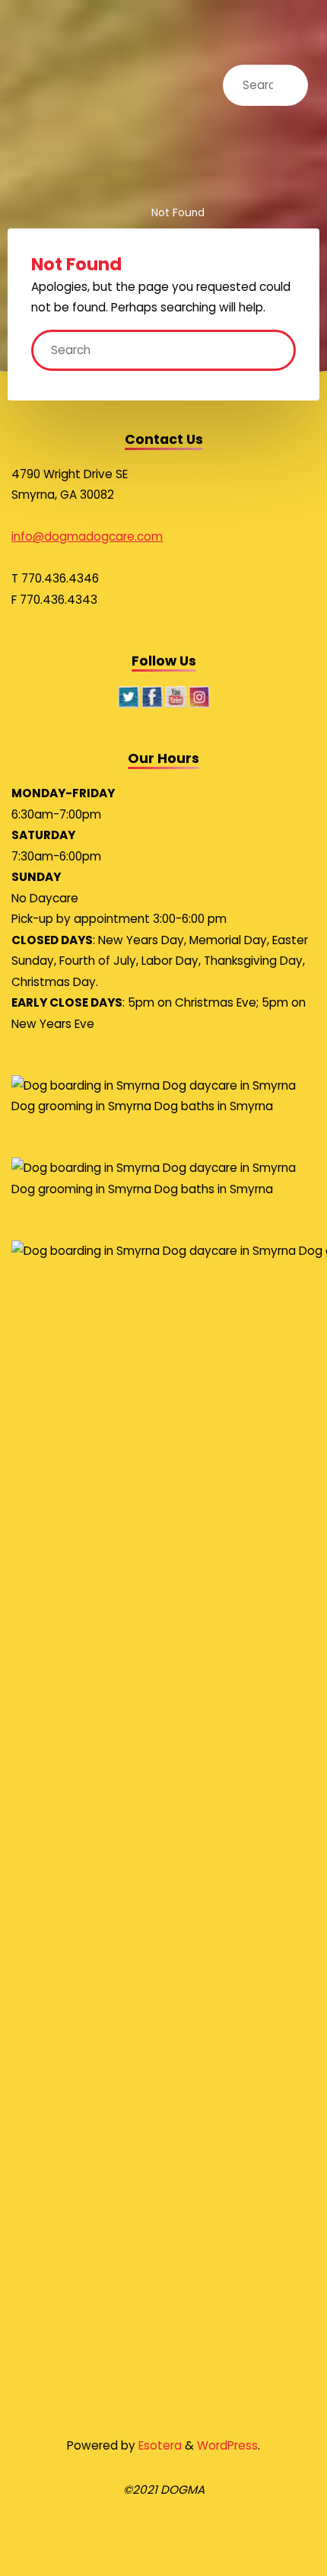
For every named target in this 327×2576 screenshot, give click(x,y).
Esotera (159, 2445)
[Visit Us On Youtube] (175, 696)
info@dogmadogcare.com (87, 536)
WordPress (227, 2445)
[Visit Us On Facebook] (152, 696)
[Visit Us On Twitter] (128, 696)
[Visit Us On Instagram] (199, 696)
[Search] (282, 85)
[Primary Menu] (306, 36)
